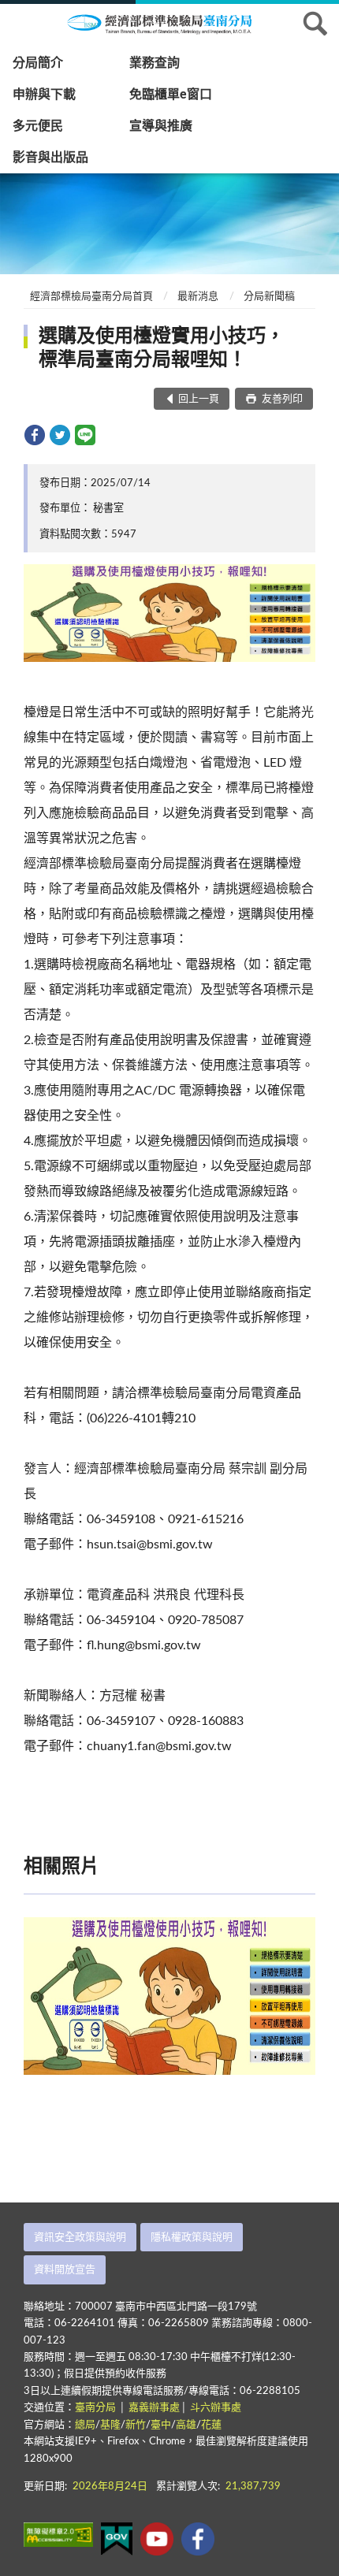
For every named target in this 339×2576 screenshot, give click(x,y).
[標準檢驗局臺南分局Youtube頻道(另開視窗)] (157, 2539)
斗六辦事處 (216, 2408)
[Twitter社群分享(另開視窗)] (60, 435)
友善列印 (281, 399)
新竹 (136, 2425)
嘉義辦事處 (154, 2408)
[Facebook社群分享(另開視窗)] (35, 435)
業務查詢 (155, 63)
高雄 (186, 2425)
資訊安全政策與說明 (80, 2238)
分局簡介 (38, 63)
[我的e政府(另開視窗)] (117, 2539)
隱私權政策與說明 (192, 2238)
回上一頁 (199, 399)
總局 (85, 2425)
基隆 (110, 2425)
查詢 (315, 24)
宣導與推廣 (161, 126)
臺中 (161, 2425)
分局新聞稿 (269, 297)
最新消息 (198, 297)
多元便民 (38, 126)
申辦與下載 (44, 95)
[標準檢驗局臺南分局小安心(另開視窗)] (198, 2539)
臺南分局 (97, 2408)
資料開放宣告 (65, 2270)
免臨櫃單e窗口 (171, 95)
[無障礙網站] (58, 2535)
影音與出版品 (50, 158)
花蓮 (211, 2425)
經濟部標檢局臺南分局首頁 (91, 297)
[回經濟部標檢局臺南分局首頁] (169, 23)
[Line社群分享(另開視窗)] (85, 435)
